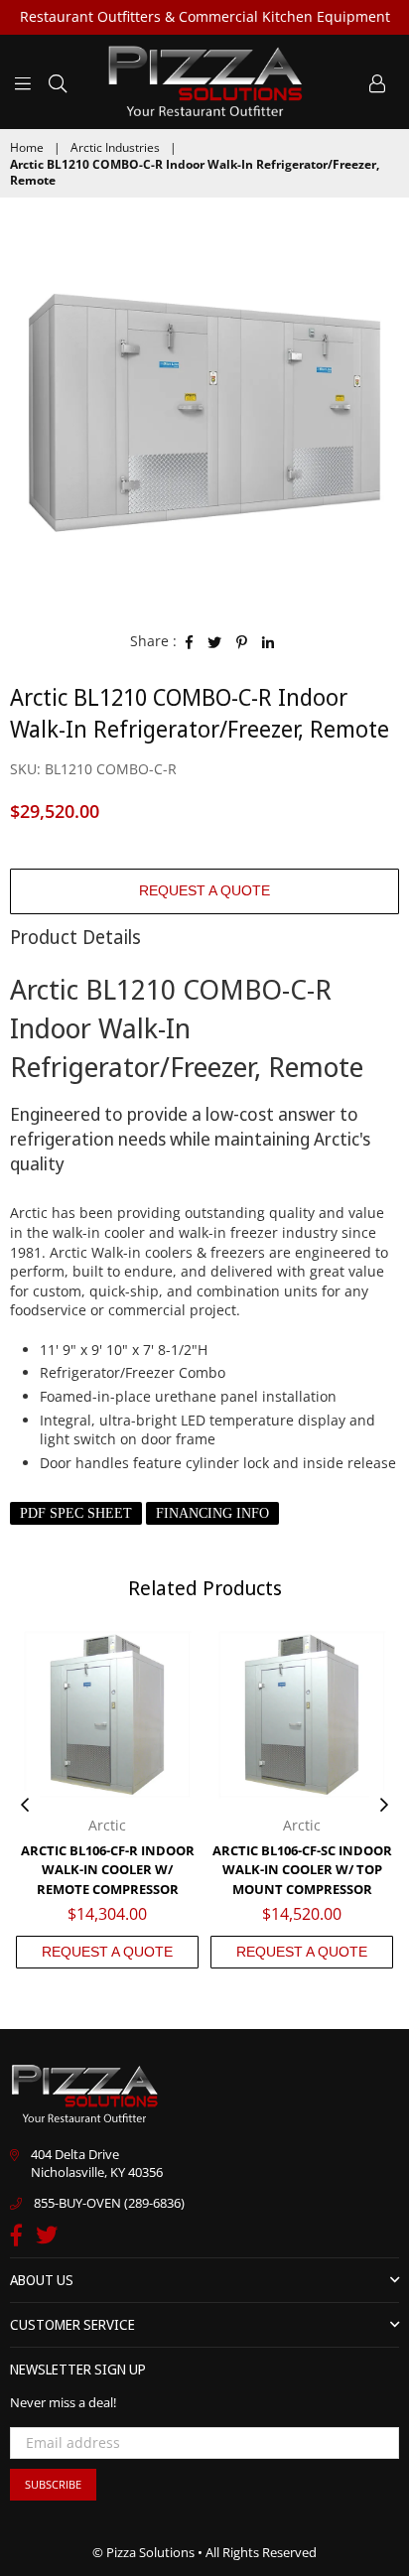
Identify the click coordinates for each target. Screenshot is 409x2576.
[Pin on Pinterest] (242, 641)
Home (27, 148)
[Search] (58, 81)
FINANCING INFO (212, 1513)
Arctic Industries (115, 148)
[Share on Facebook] (190, 641)
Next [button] (384, 1806)
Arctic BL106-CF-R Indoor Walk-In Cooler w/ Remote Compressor (108, 1870)
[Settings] (377, 81)
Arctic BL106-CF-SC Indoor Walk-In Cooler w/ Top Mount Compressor (302, 1870)
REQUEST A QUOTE (204, 890)
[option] (204, 412)
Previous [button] (25, 1806)
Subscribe (53, 2484)
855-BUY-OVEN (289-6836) (109, 2203)
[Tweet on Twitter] (215, 641)
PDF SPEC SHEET (76, 1513)
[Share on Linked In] (269, 641)
